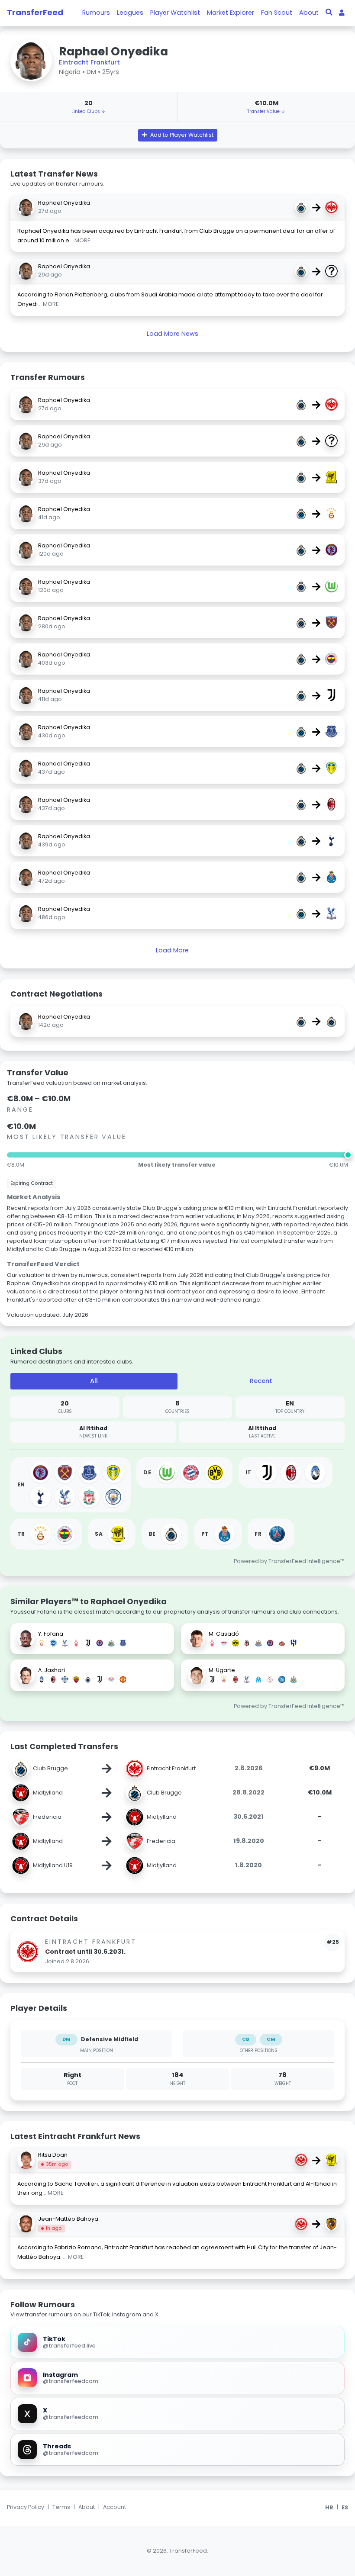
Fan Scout (277, 13)
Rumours (96, 13)
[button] (178, 135)
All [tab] (94, 1381)
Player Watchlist (175, 13)
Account (115, 2507)
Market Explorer (231, 13)
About (309, 13)
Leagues (130, 13)
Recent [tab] (261, 1381)
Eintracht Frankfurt (89, 62)
